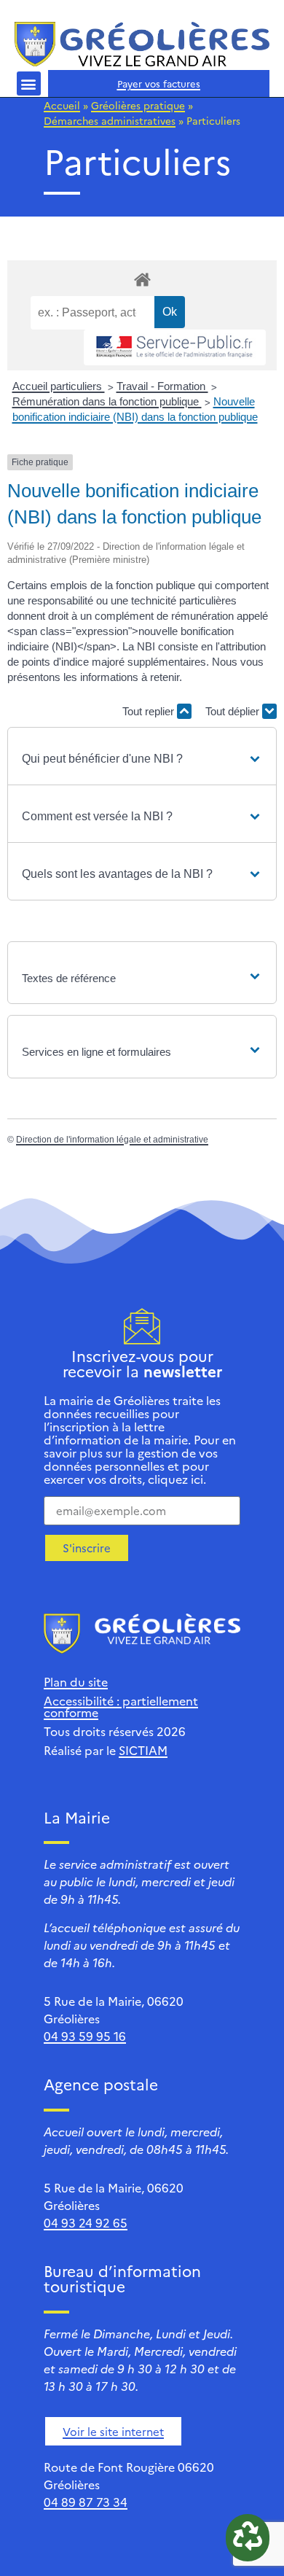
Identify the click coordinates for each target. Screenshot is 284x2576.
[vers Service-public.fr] (175, 347)
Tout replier (150, 711)
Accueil (62, 105)
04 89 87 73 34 (86, 2502)
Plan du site (76, 1681)
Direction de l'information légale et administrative (112, 1140)
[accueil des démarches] (142, 279)
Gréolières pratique (138, 105)
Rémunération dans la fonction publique (107, 401)
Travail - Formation (162, 386)
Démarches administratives (110, 120)
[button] (29, 83)
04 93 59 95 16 (85, 2036)
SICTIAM (143, 1750)
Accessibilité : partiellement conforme (121, 1706)
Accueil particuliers (59, 386)
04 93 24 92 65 (86, 2222)
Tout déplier (234, 711)
